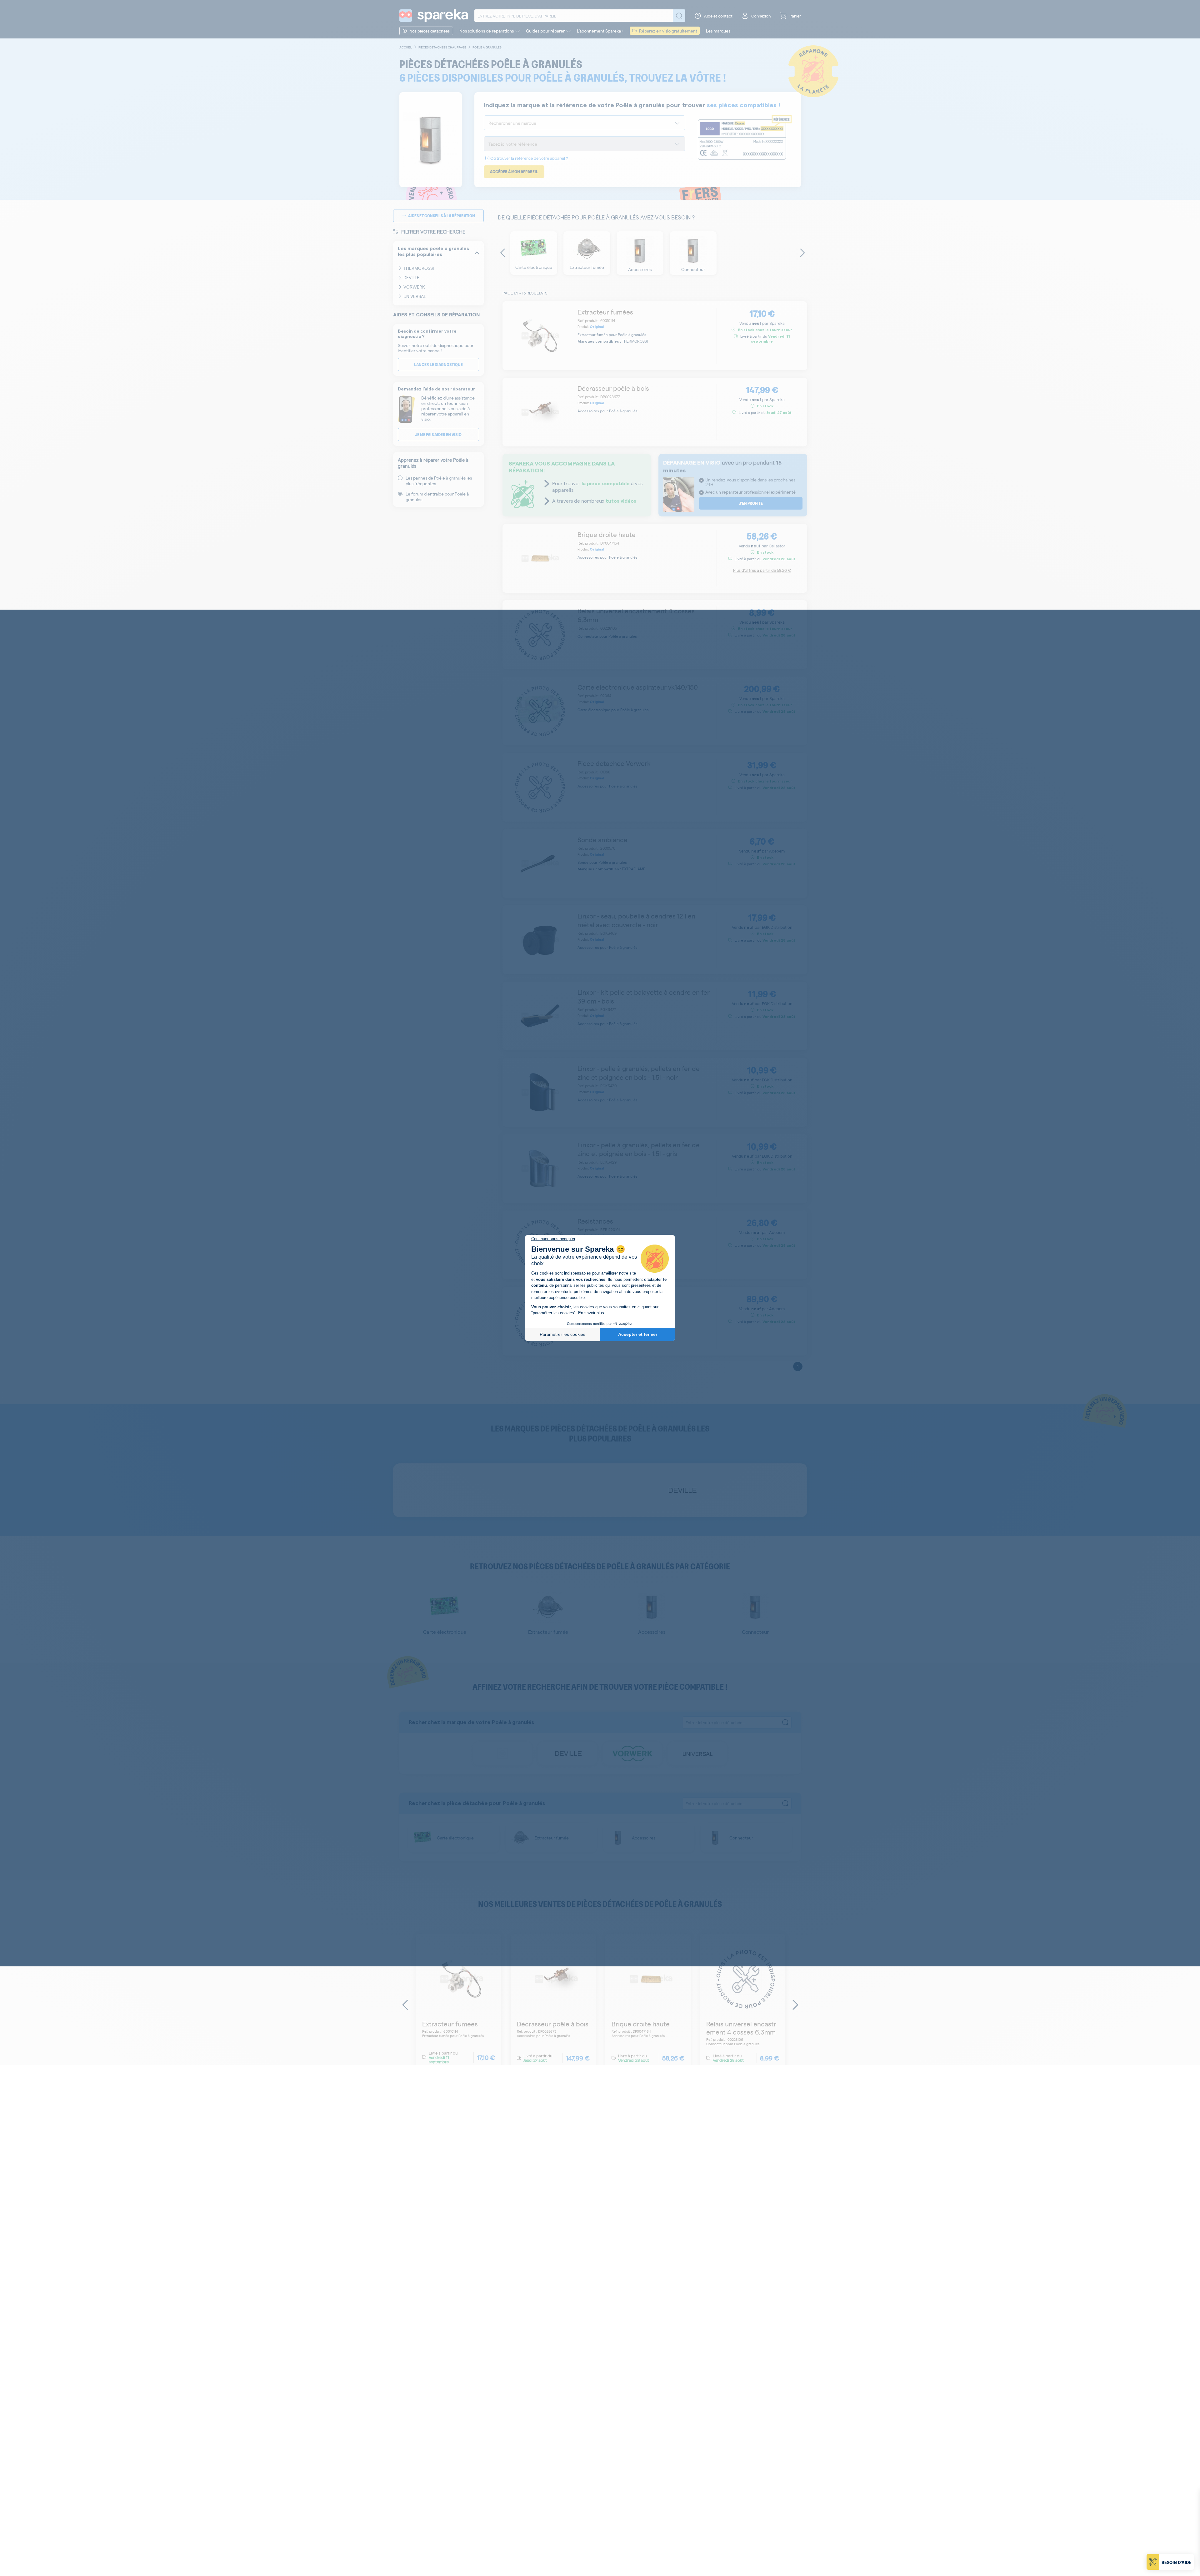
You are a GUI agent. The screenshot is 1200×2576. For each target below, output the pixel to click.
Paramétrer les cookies (562, 1334)
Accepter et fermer (638, 1334)
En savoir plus (591, 1313)
